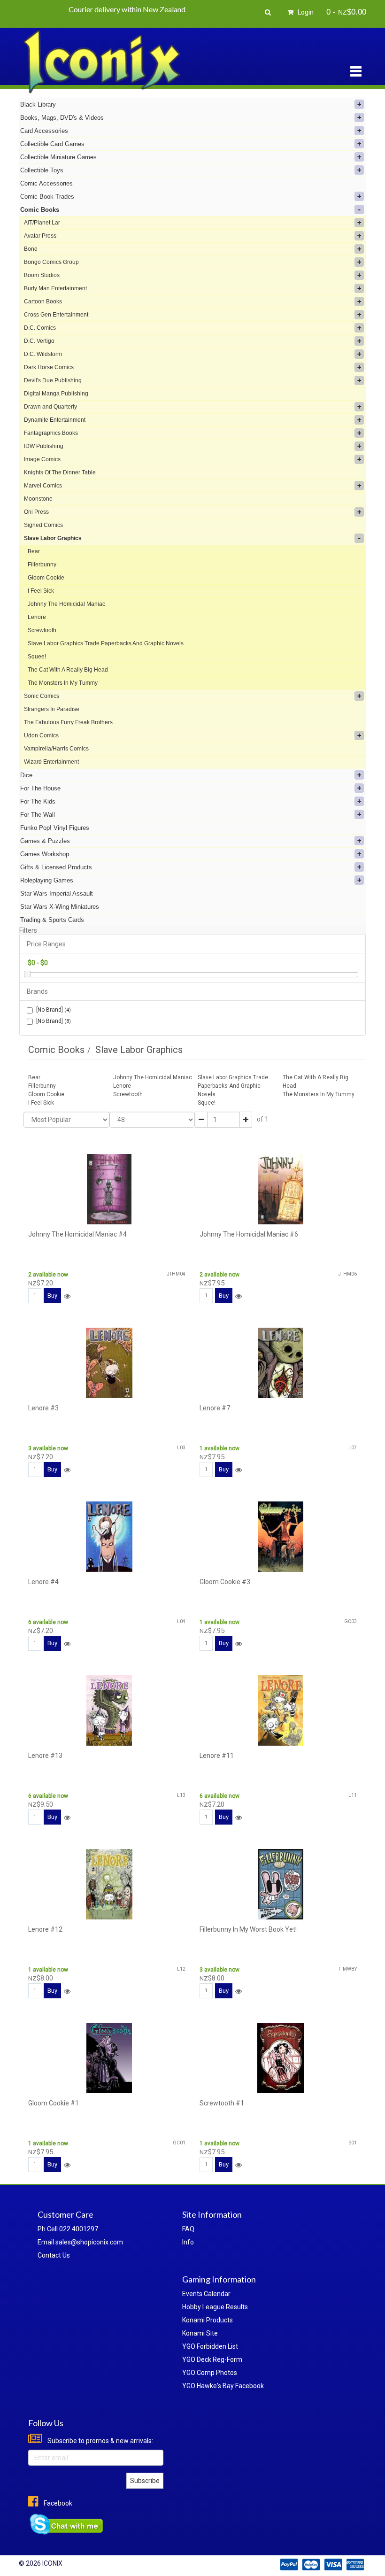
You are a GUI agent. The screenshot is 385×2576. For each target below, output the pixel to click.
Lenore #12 (45, 1929)
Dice (26, 775)
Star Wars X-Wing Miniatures (60, 907)
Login (305, 12)
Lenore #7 (215, 1408)
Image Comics (42, 459)
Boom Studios (42, 275)
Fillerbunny (42, 565)
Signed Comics (43, 525)
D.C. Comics (40, 328)
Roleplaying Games (47, 880)
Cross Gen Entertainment (56, 315)
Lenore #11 (217, 1756)
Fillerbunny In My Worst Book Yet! (248, 1929)
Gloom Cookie (46, 578)
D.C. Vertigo (39, 341)
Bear (34, 551)
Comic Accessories (46, 183)
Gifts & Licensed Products (56, 867)
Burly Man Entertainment (55, 288)
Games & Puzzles (45, 841)
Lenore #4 (43, 1582)
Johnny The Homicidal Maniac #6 (249, 1234)
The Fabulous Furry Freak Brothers (68, 722)
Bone (31, 249)
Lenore (37, 617)
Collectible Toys (42, 170)
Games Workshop (45, 854)
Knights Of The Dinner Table (60, 472)
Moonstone (38, 499)
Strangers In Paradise (52, 709)
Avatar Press (40, 236)
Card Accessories (44, 131)
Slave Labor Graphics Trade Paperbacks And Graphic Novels (106, 643)
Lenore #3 (43, 1408)
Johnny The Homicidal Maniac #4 (77, 1234)
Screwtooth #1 (222, 2103)
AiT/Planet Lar (42, 223)
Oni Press (36, 512)
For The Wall (38, 815)
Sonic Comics (42, 696)
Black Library (38, 104)
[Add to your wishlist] (67, 1296)
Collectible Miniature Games (58, 157)
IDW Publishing (44, 446)
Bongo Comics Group (51, 262)
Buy (52, 1296)
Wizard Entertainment (51, 762)
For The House (40, 788)
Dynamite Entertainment (55, 420)
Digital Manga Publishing (56, 394)
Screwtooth (42, 630)
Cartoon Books (43, 302)
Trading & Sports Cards (52, 920)
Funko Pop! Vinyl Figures (55, 828)
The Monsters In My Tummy (63, 683)
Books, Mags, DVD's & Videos (62, 118)
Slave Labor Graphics (53, 538)
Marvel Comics (43, 486)
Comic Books (40, 210)
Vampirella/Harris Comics (56, 749)
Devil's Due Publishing (53, 380)
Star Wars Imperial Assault (57, 893)
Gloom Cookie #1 (54, 2103)
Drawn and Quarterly (50, 407)
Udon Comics (41, 735)
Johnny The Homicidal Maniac (66, 604)
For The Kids (38, 801)
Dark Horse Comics (49, 367)
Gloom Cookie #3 (225, 1582)
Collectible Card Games (52, 144)
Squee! (37, 657)
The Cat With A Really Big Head (68, 670)
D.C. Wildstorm (43, 354)
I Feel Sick (41, 591)
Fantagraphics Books (51, 433)
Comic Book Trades (47, 197)
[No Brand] (54, 1010)
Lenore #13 (45, 1756)
